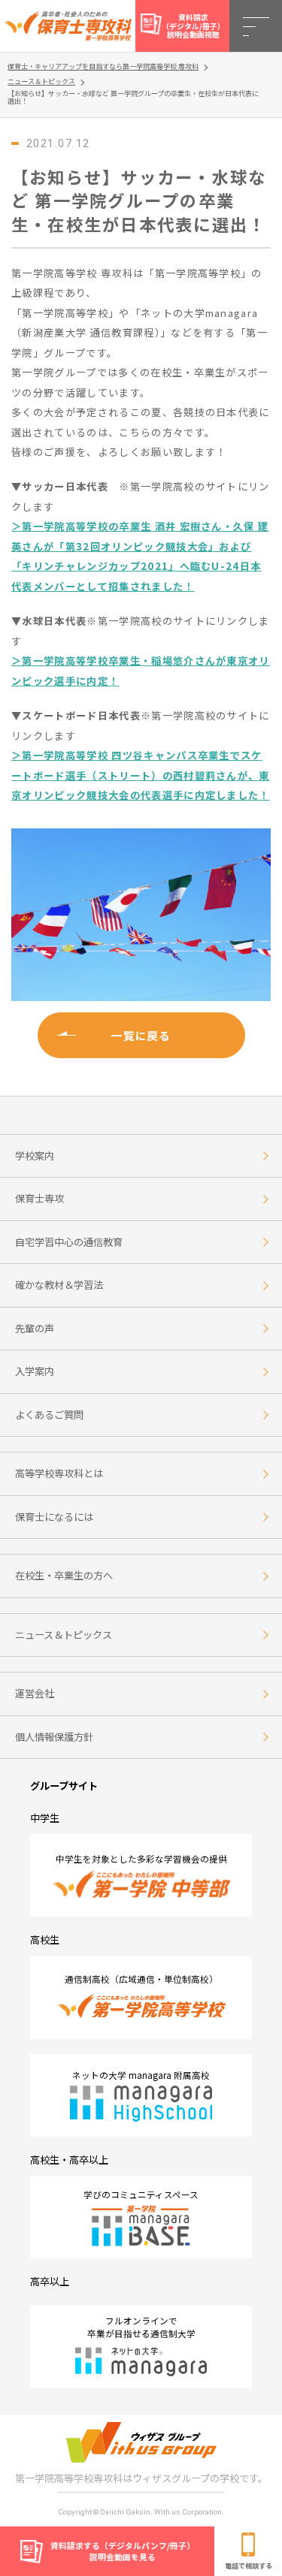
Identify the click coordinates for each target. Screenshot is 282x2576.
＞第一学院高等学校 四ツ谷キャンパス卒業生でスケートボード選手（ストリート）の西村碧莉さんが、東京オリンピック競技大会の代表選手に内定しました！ (141, 775)
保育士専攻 (39, 1198)
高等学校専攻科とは (59, 1473)
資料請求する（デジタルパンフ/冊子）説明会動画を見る (123, 2551)
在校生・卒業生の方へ (64, 1575)
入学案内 (35, 1371)
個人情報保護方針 (54, 1737)
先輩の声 (35, 1328)
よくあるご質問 (49, 1415)
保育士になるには (54, 1517)
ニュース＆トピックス (64, 1635)
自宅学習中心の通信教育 (69, 1242)
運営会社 (35, 1693)
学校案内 (35, 1155)
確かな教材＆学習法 (59, 1285)
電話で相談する (249, 2565)
